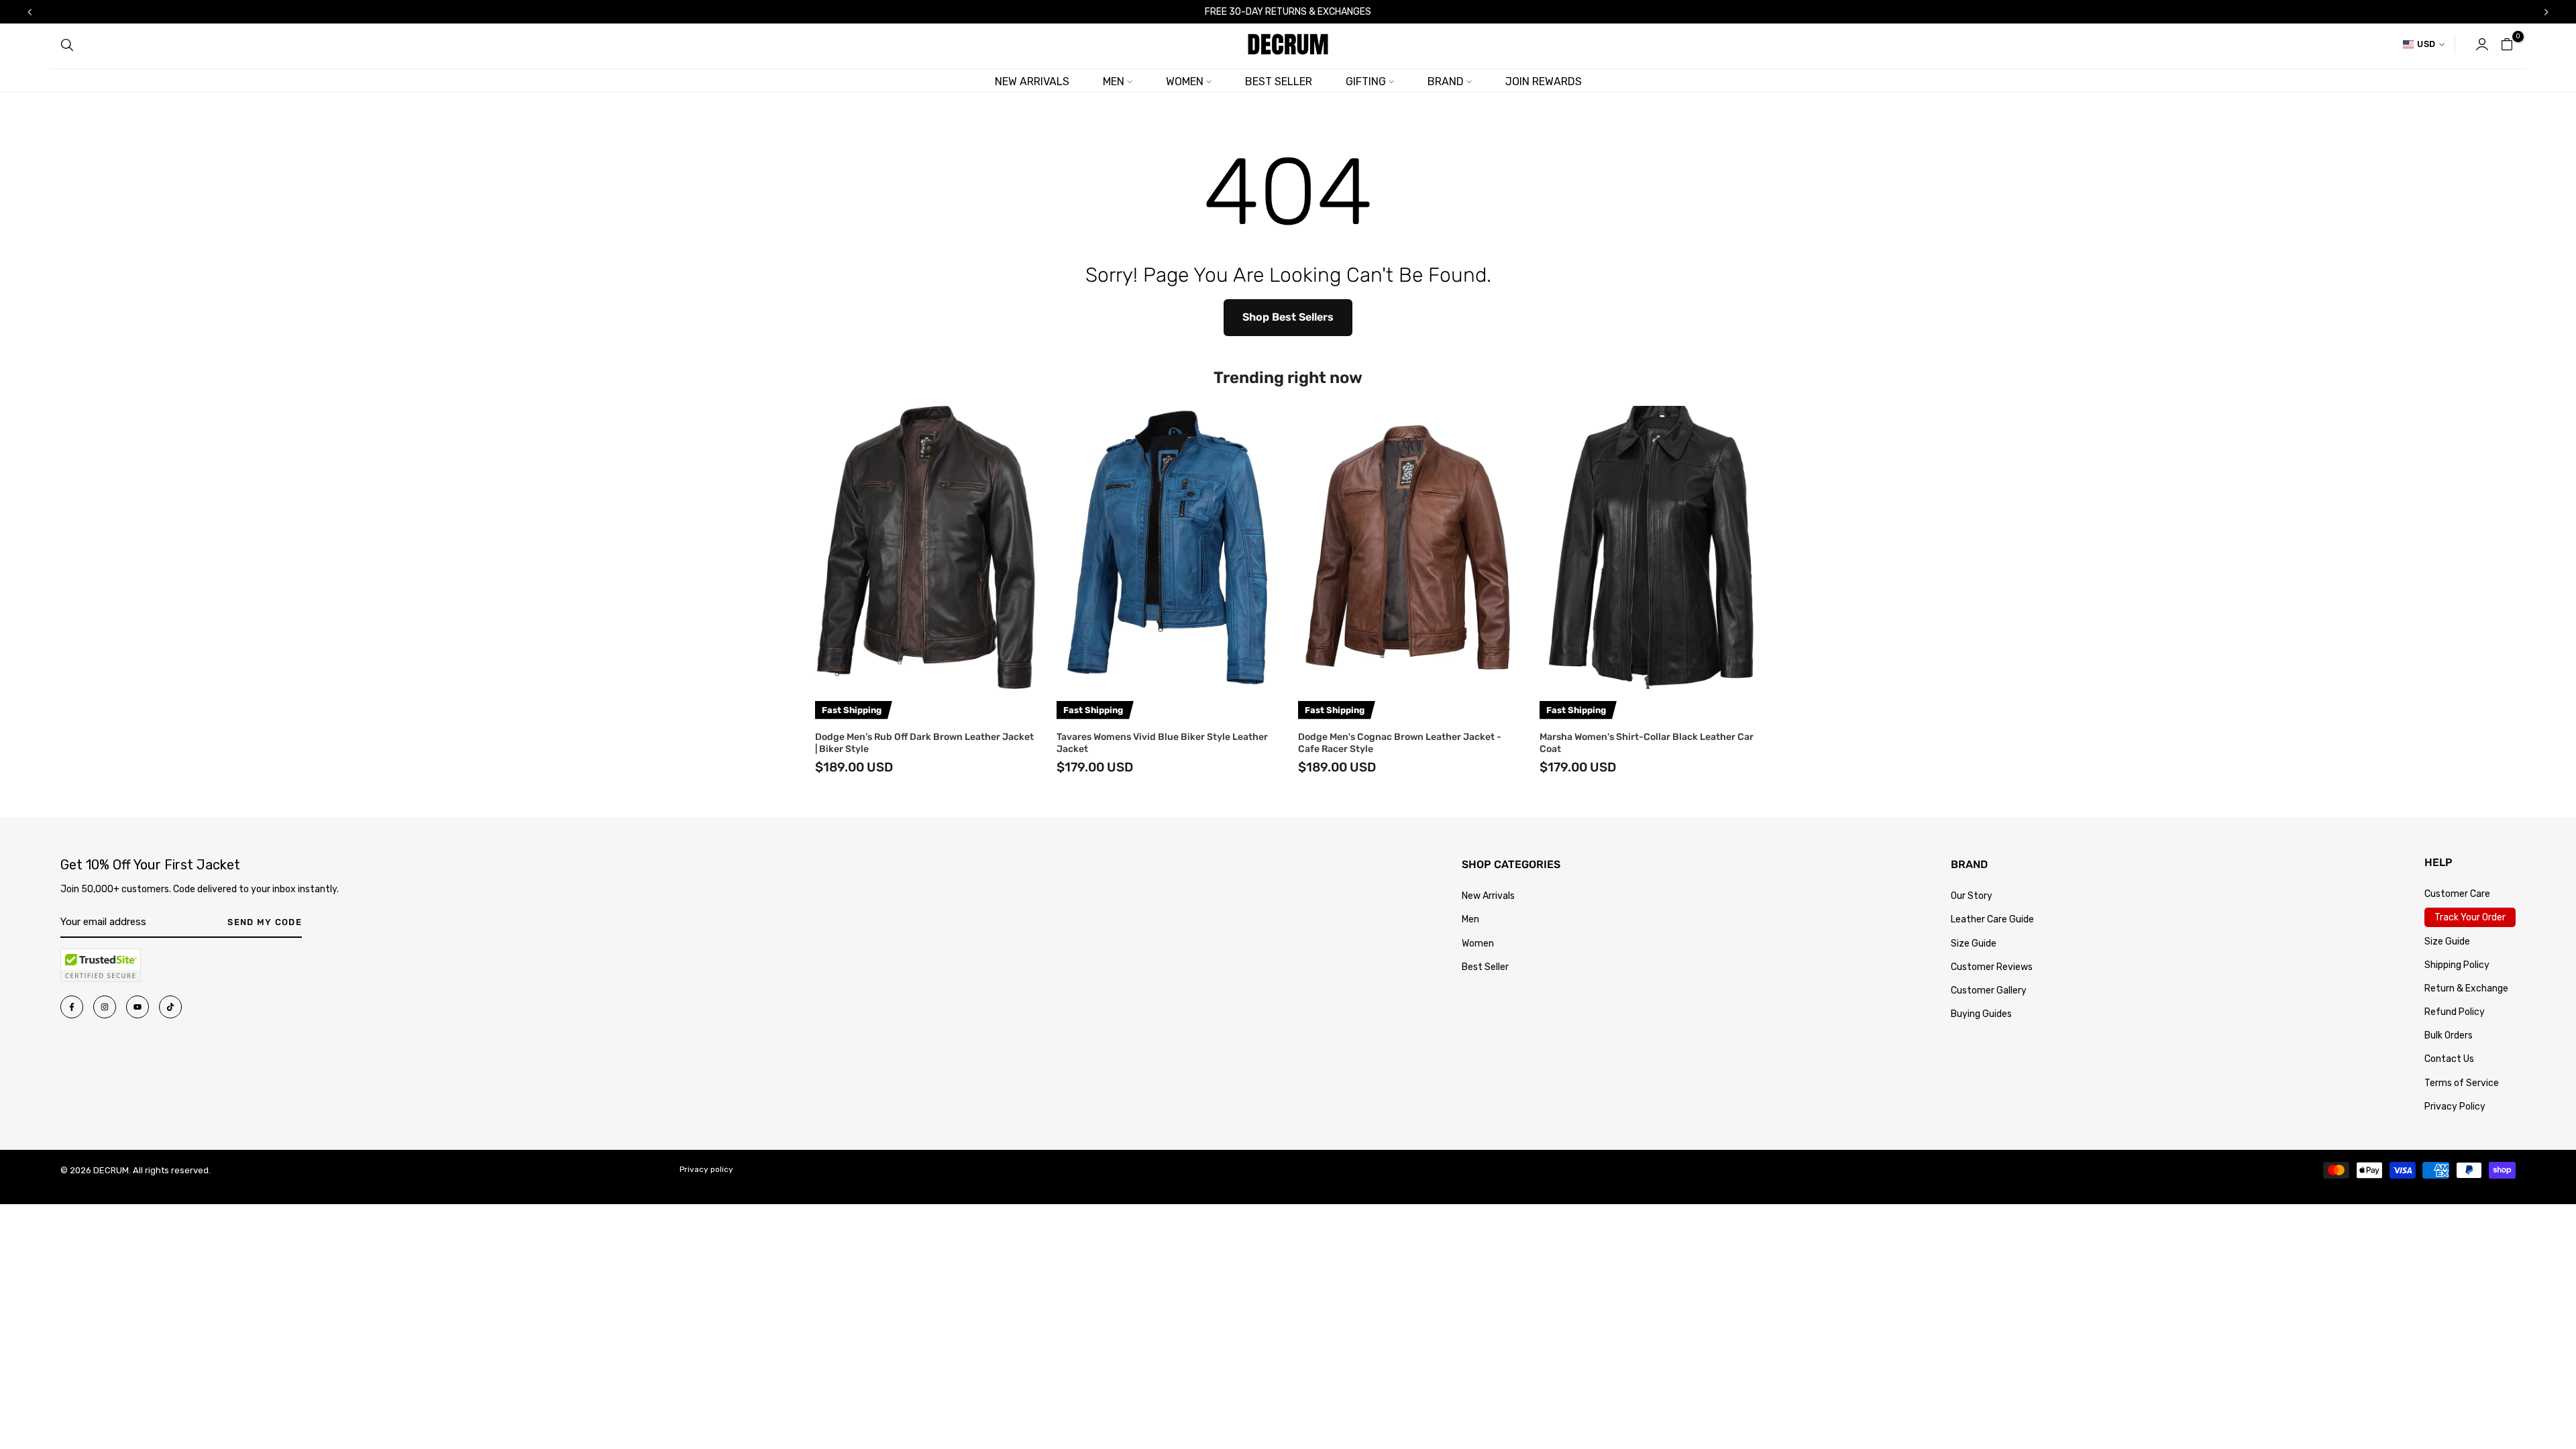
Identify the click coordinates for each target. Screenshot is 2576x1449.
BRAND (1446, 82)
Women (1478, 944)
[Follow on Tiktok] (170, 1007)
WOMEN (1185, 82)
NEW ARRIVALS (1032, 82)
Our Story (1972, 896)
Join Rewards (1544, 82)
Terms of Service (2462, 1083)
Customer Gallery (1989, 990)
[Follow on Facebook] (72, 1007)
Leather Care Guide (1992, 919)
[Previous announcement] (30, 12)
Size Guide (1974, 944)
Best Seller (1485, 967)
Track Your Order (2470, 917)
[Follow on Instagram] (105, 1007)
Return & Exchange (2466, 988)
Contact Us (2449, 1059)
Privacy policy (706, 1169)
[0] (2507, 44)
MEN (1114, 82)
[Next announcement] (2546, 12)
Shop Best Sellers (1288, 317)
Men (1470, 919)
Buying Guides (1981, 1014)
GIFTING (1366, 82)
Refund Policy (2455, 1012)
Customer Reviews (1992, 967)
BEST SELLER (1279, 82)
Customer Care (2457, 894)
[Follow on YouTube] (138, 1007)
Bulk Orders (2449, 1035)
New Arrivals (1488, 896)
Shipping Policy (2457, 965)
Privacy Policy (2455, 1107)
